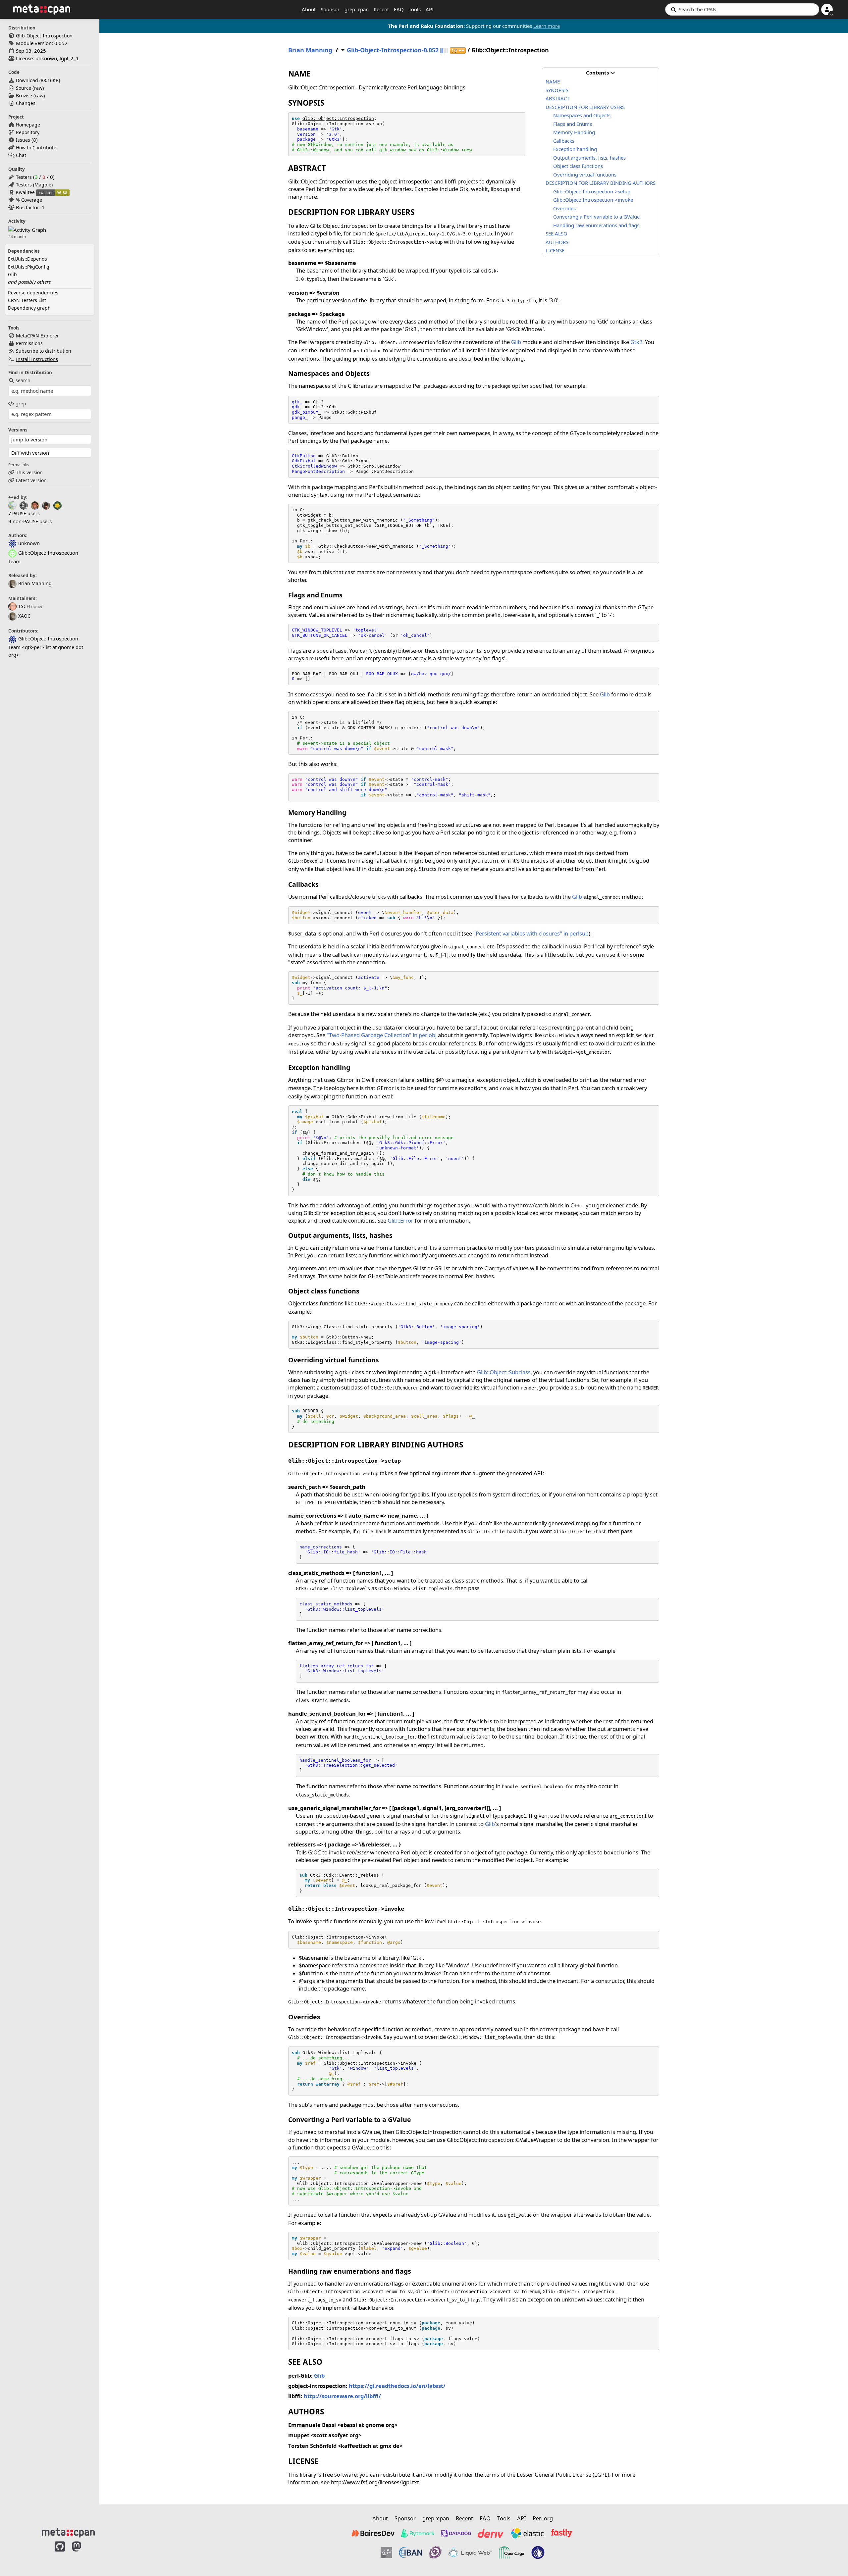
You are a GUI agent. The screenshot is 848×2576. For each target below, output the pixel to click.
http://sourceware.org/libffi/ (342, 2396)
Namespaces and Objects (582, 115)
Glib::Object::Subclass (504, 1372)
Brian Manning (35, 583)
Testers (24, 177)
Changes (26, 103)
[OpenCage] (511, 2552)
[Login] (827, 9)
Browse (24, 96)
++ (458, 51)
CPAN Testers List (27, 300)
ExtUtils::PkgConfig (29, 267)
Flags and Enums (573, 124)
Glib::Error (400, 1220)
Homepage (28, 125)
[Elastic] (527, 2533)
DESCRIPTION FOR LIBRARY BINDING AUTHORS (601, 183)
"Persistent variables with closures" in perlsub (531, 933)
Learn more (547, 26)
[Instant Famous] (435, 2552)
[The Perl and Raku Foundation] (538, 2552)
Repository (28, 132)
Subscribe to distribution (44, 351)
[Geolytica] (386, 2552)
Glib (12, 274)
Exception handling (575, 149)
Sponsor (330, 9)
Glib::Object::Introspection (338, 118)
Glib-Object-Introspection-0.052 (393, 50)
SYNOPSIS (557, 90)
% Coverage (29, 200)
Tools (415, 9)
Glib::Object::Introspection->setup (592, 191)
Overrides (564, 208)
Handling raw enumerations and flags (596, 225)
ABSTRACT (557, 98)
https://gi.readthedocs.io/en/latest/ (397, 2386)
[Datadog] (456, 2533)
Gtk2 (636, 342)
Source (24, 88)
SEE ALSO (556, 233)
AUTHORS (557, 242)
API (430, 9)
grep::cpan (357, 9)
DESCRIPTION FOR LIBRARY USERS (585, 107)
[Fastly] (562, 2533)
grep (21, 404)
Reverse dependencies (33, 293)
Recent (381, 9)
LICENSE (555, 250)
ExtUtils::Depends (27, 259)
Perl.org (543, 2518)
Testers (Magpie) (34, 185)
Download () (38, 80)
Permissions (29, 343)
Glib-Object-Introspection (44, 36)
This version (29, 472)
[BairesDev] (373, 2533)
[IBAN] (410, 2552)
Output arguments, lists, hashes (589, 158)
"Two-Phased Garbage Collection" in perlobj (382, 1035)
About (309, 9)
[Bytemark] (418, 2533)
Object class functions (578, 166)
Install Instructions (37, 359)
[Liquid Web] (470, 2552)
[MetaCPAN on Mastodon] (83, 2553)
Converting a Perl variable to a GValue (596, 217)
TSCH (24, 606)
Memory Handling (574, 132)
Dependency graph (29, 308)
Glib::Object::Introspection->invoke (593, 200)
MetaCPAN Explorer (37, 336)
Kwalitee (25, 192)
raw (38, 88)
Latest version (31, 480)
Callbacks (564, 141)
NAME (553, 81)
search (23, 380)
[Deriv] (491, 2533)
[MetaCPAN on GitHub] (60, 2553)
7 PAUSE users (24, 513)
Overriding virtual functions (585, 175)
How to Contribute (36, 148)
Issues (23, 140)
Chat (21, 155)
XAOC (24, 616)
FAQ (399, 9)
